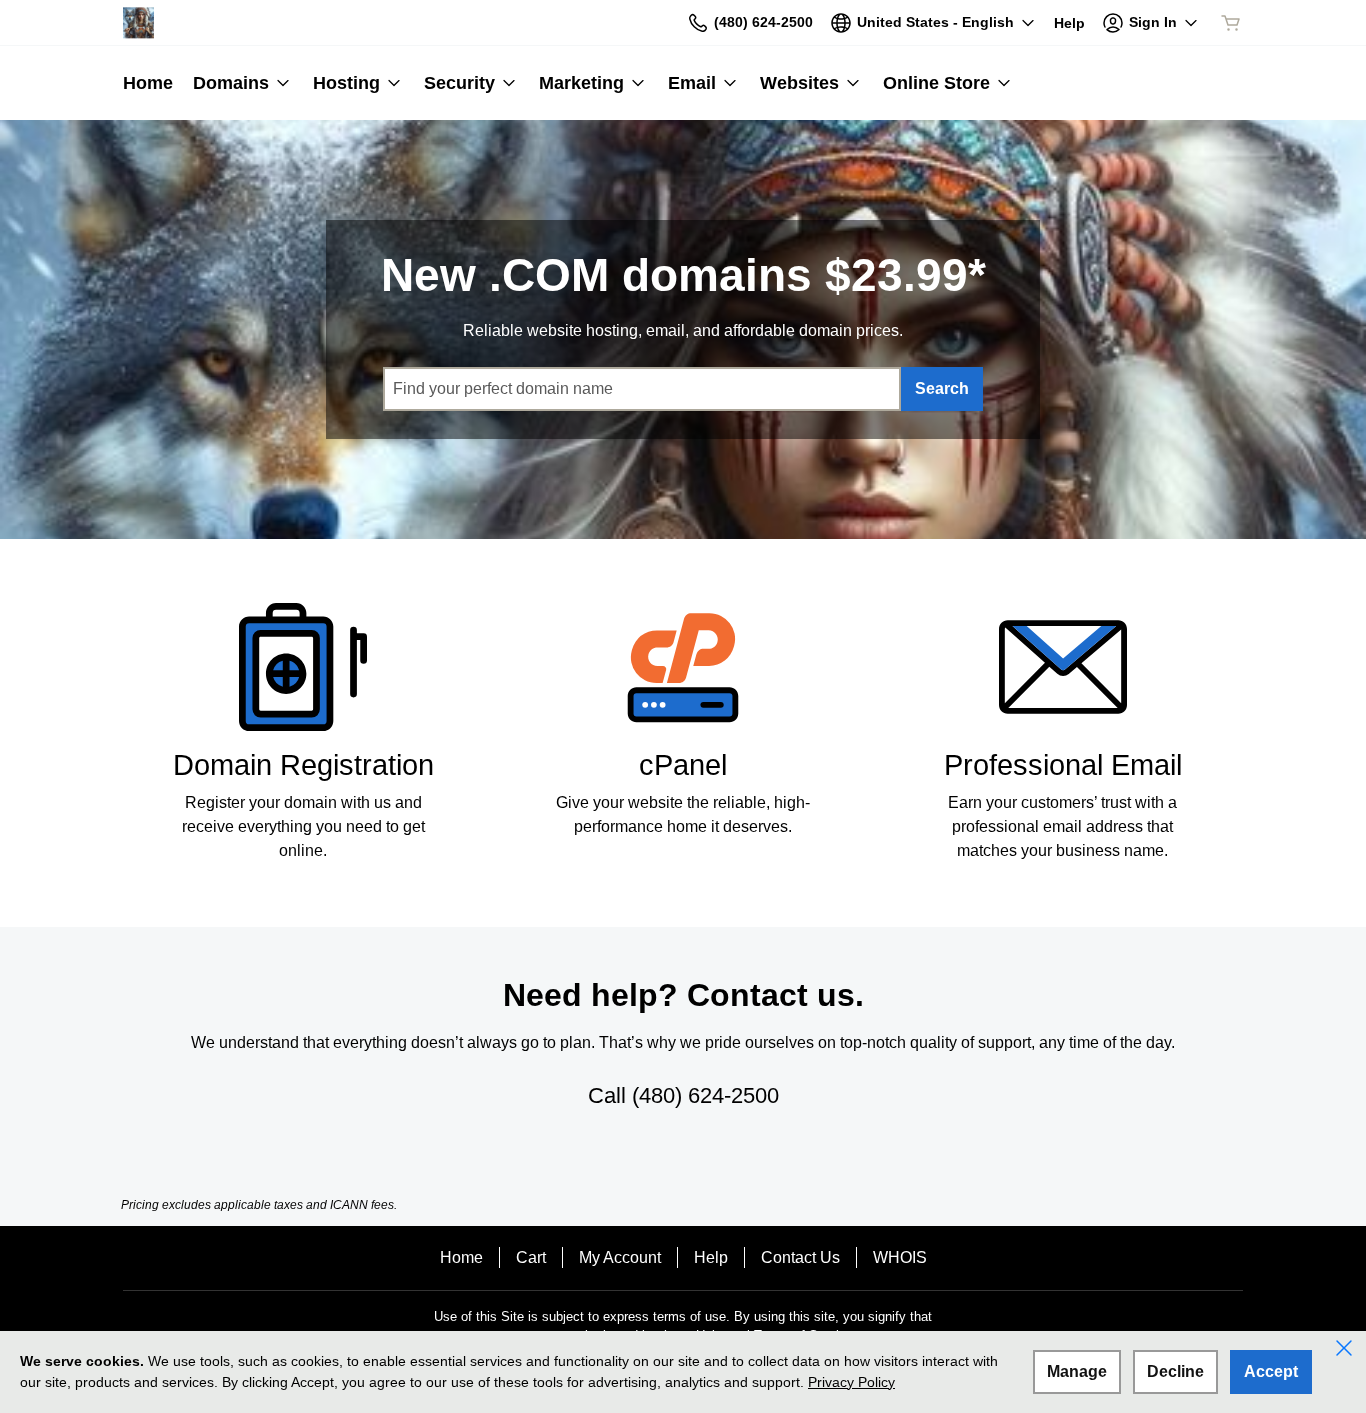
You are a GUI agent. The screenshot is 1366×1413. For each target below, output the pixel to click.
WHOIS (900, 1257)
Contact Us (800, 1257)
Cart (531, 1257)
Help (711, 1257)
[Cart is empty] (1231, 23)
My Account (620, 1257)
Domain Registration (303, 765)
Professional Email (1063, 765)
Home (461, 1257)
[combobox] (642, 389)
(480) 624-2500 (705, 1095)
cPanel (683, 765)
